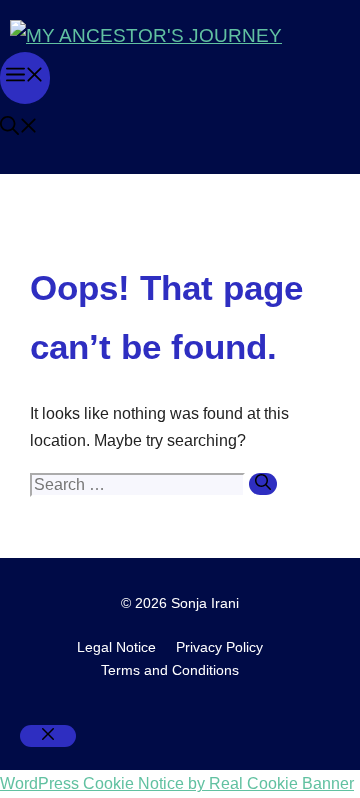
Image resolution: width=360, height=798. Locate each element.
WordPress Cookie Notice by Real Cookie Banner (177, 783)
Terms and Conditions (170, 670)
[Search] (263, 484)
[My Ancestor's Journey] (146, 35)
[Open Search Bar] (19, 128)
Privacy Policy (219, 647)
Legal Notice (116, 647)
